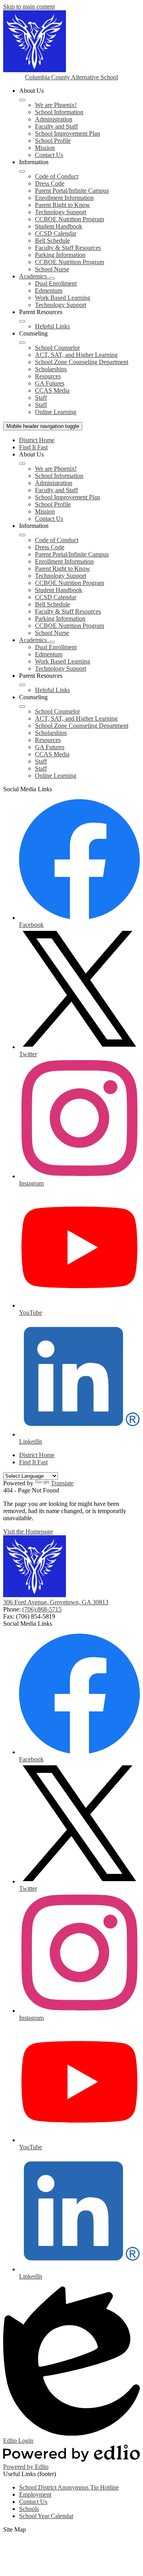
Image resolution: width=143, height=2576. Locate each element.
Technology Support (61, 212)
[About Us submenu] (22, 100)
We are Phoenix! (56, 105)
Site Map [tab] (14, 2529)
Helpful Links (52, 326)
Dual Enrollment (56, 283)
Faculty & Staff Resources (68, 248)
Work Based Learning (63, 298)
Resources (48, 376)
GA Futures (50, 383)
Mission (45, 148)
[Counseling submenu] (22, 343)
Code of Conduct (57, 176)
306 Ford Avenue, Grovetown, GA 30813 (56, 1602)
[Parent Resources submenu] (22, 321)
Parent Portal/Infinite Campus (72, 191)
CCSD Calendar (56, 233)
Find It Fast (33, 447)
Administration (54, 119)
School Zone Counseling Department (82, 362)
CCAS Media (52, 390)
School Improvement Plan (68, 133)
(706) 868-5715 (42, 1609)
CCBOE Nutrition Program (70, 219)
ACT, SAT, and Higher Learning (76, 355)
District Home (37, 440)
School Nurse (52, 269)
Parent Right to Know (63, 205)
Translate (62, 1483)
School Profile (53, 141)
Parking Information (60, 255)
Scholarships (51, 369)
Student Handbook (59, 226)
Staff (41, 398)
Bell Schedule (52, 241)
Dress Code (50, 183)
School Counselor (57, 348)
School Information (59, 112)
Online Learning (56, 412)
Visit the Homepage (28, 1532)
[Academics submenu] (52, 278)
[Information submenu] (22, 171)
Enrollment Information (64, 198)
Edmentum (49, 291)
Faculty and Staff (56, 126)
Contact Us (49, 155)
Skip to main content (29, 7)
